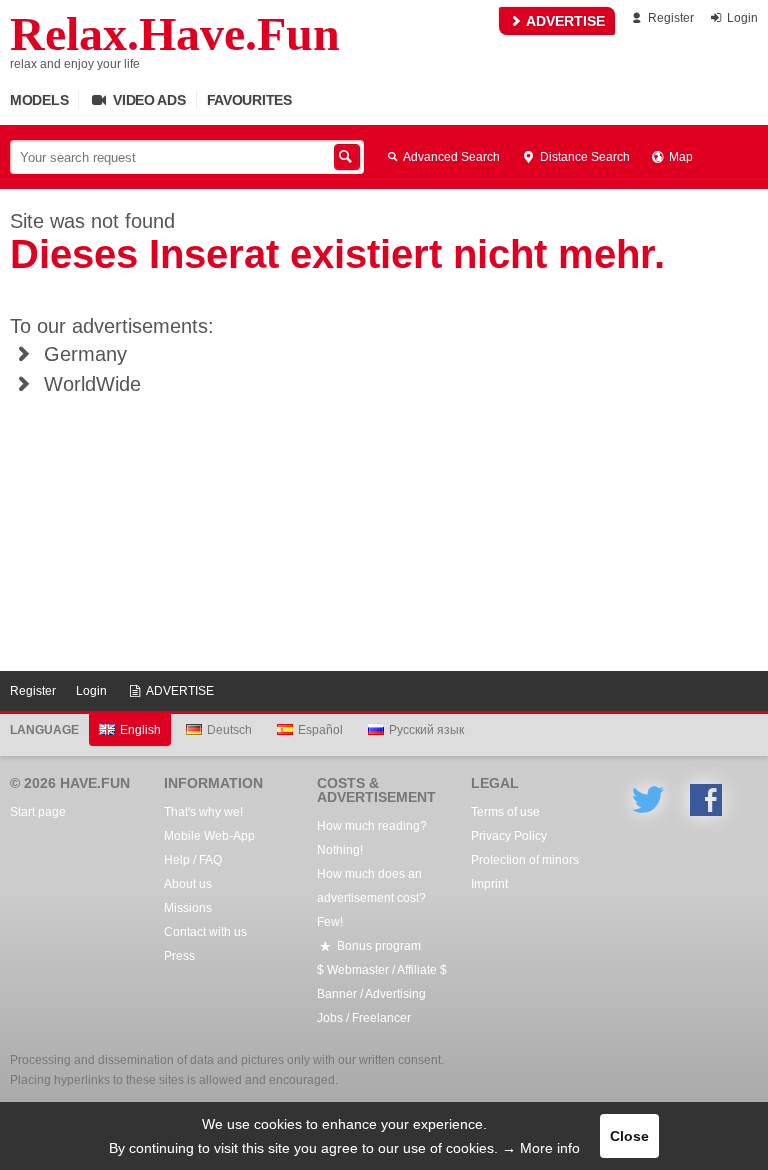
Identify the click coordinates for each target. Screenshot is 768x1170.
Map (679, 157)
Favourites (249, 100)
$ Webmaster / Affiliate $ (382, 970)
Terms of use (505, 812)
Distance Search (583, 157)
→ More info (541, 1148)
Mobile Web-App (209, 836)
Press (179, 956)
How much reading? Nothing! (372, 838)
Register (669, 18)
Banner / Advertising (371, 994)
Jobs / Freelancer (364, 1018)
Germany (82, 354)
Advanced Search (450, 157)
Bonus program (377, 946)
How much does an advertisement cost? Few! (371, 898)
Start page (38, 812)
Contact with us (205, 932)
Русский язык (426, 730)
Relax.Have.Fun (175, 34)
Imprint (489, 884)
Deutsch (229, 730)
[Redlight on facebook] (706, 800)
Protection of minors (525, 860)
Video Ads (147, 100)
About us (188, 884)
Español (320, 730)
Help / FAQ (193, 860)
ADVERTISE (564, 21)
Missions (188, 908)
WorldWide (89, 384)
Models (39, 100)
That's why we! (203, 812)
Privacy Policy (509, 836)
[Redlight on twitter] (648, 800)
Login (741, 18)
